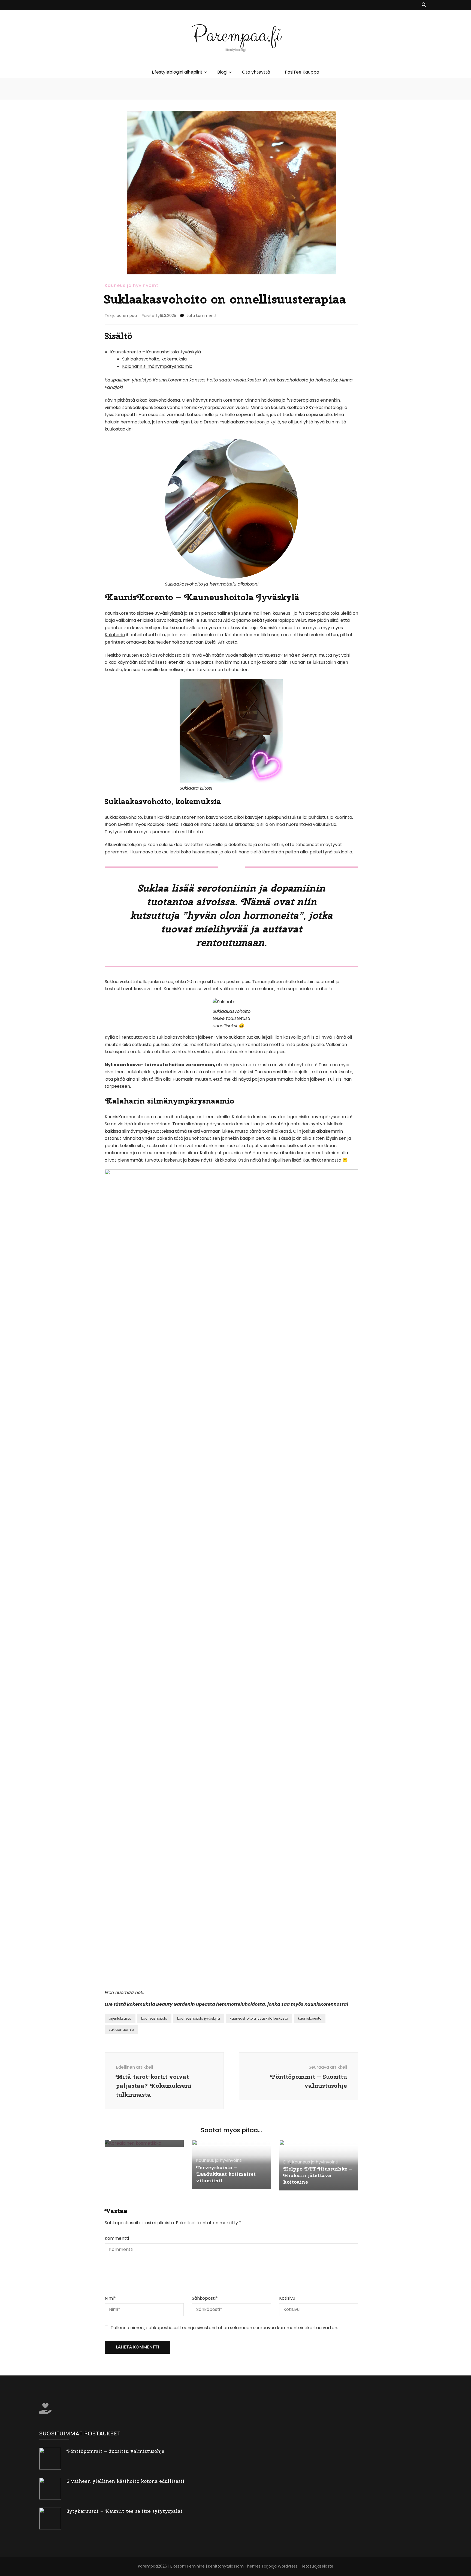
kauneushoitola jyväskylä (199, 2018)
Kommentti (117, 2238)
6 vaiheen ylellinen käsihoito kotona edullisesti (126, 2481)
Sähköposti (205, 2298)
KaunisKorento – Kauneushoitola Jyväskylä (156, 352)
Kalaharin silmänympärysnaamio (157, 366)
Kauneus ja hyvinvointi (132, 285)
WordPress (288, 2566)
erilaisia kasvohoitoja (159, 620)
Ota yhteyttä (256, 72)
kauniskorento (310, 2018)
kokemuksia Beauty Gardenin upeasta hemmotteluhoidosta (196, 2004)
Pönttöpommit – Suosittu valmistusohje (115, 2451)
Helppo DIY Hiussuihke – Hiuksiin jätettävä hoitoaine (318, 2175)
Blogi (222, 72)
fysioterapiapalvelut (285, 620)
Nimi (110, 2298)
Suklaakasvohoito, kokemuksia (154, 359)
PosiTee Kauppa (302, 72)
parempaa (127, 316)
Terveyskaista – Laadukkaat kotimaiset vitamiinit (226, 2174)
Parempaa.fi (236, 35)
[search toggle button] (424, 5)
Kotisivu (287, 2298)
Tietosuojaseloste (317, 2566)
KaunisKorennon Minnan (235, 400)
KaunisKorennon (170, 380)
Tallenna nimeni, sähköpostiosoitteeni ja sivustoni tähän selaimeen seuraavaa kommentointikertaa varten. (224, 2328)
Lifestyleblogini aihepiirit (177, 72)
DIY (287, 2162)
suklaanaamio (121, 2030)
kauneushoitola (154, 2018)
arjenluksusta (120, 2018)
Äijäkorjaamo (237, 620)
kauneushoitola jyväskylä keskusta (259, 2018)
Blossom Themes (244, 2566)
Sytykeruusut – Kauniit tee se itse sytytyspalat (125, 2511)
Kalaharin (115, 635)
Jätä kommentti (202, 316)
